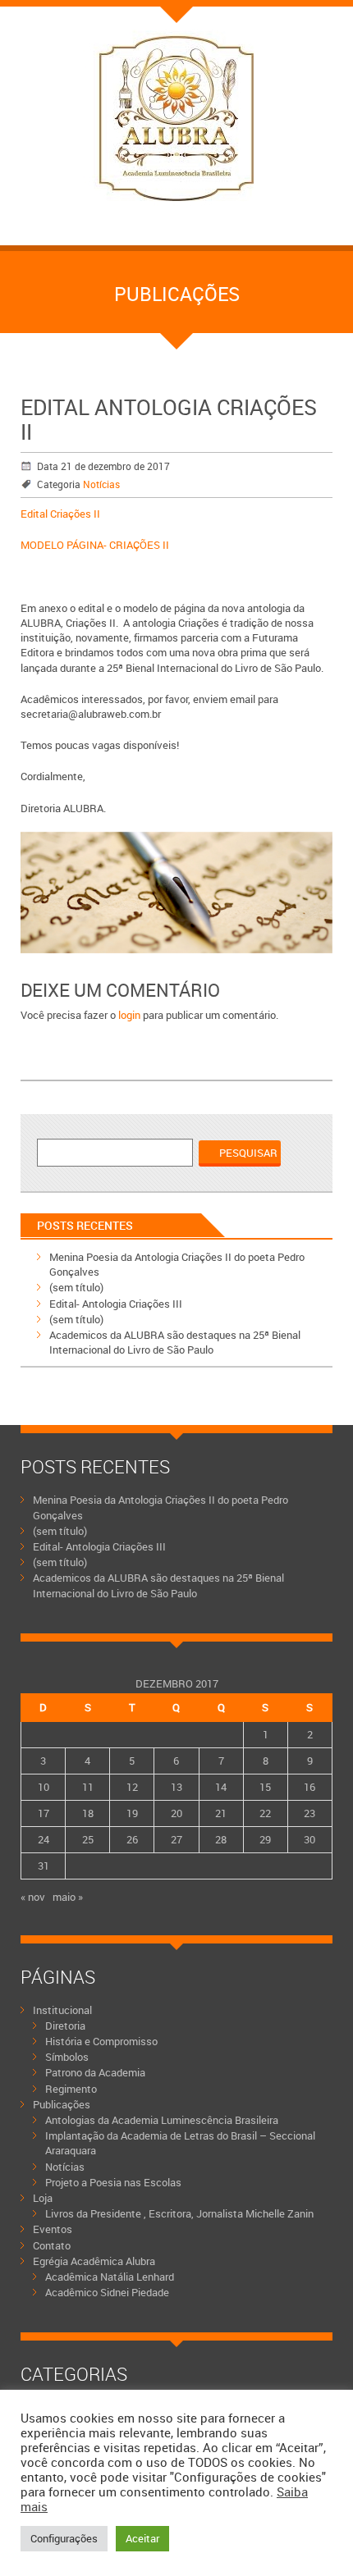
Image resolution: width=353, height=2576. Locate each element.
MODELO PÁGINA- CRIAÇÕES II (95, 545)
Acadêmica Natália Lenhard (110, 2277)
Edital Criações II (60, 514)
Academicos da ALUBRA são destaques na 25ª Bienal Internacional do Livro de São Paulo (175, 1342)
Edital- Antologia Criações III (116, 1304)
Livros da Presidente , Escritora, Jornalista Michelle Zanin (179, 2213)
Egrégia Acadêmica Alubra (94, 2261)
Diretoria (65, 2026)
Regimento (71, 2089)
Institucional (62, 2010)
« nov (33, 1897)
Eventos (53, 2229)
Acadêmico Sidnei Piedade (107, 2292)
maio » (68, 1897)
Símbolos (67, 2057)
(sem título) (76, 1287)
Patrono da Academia (95, 2072)
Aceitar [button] (142, 2538)
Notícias (101, 484)
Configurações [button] (64, 2538)
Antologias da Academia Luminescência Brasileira (162, 2120)
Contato (52, 2245)
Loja (43, 2198)
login (129, 1015)
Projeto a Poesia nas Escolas (113, 2182)
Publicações (62, 2104)
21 (221, 1813)
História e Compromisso (101, 2041)
